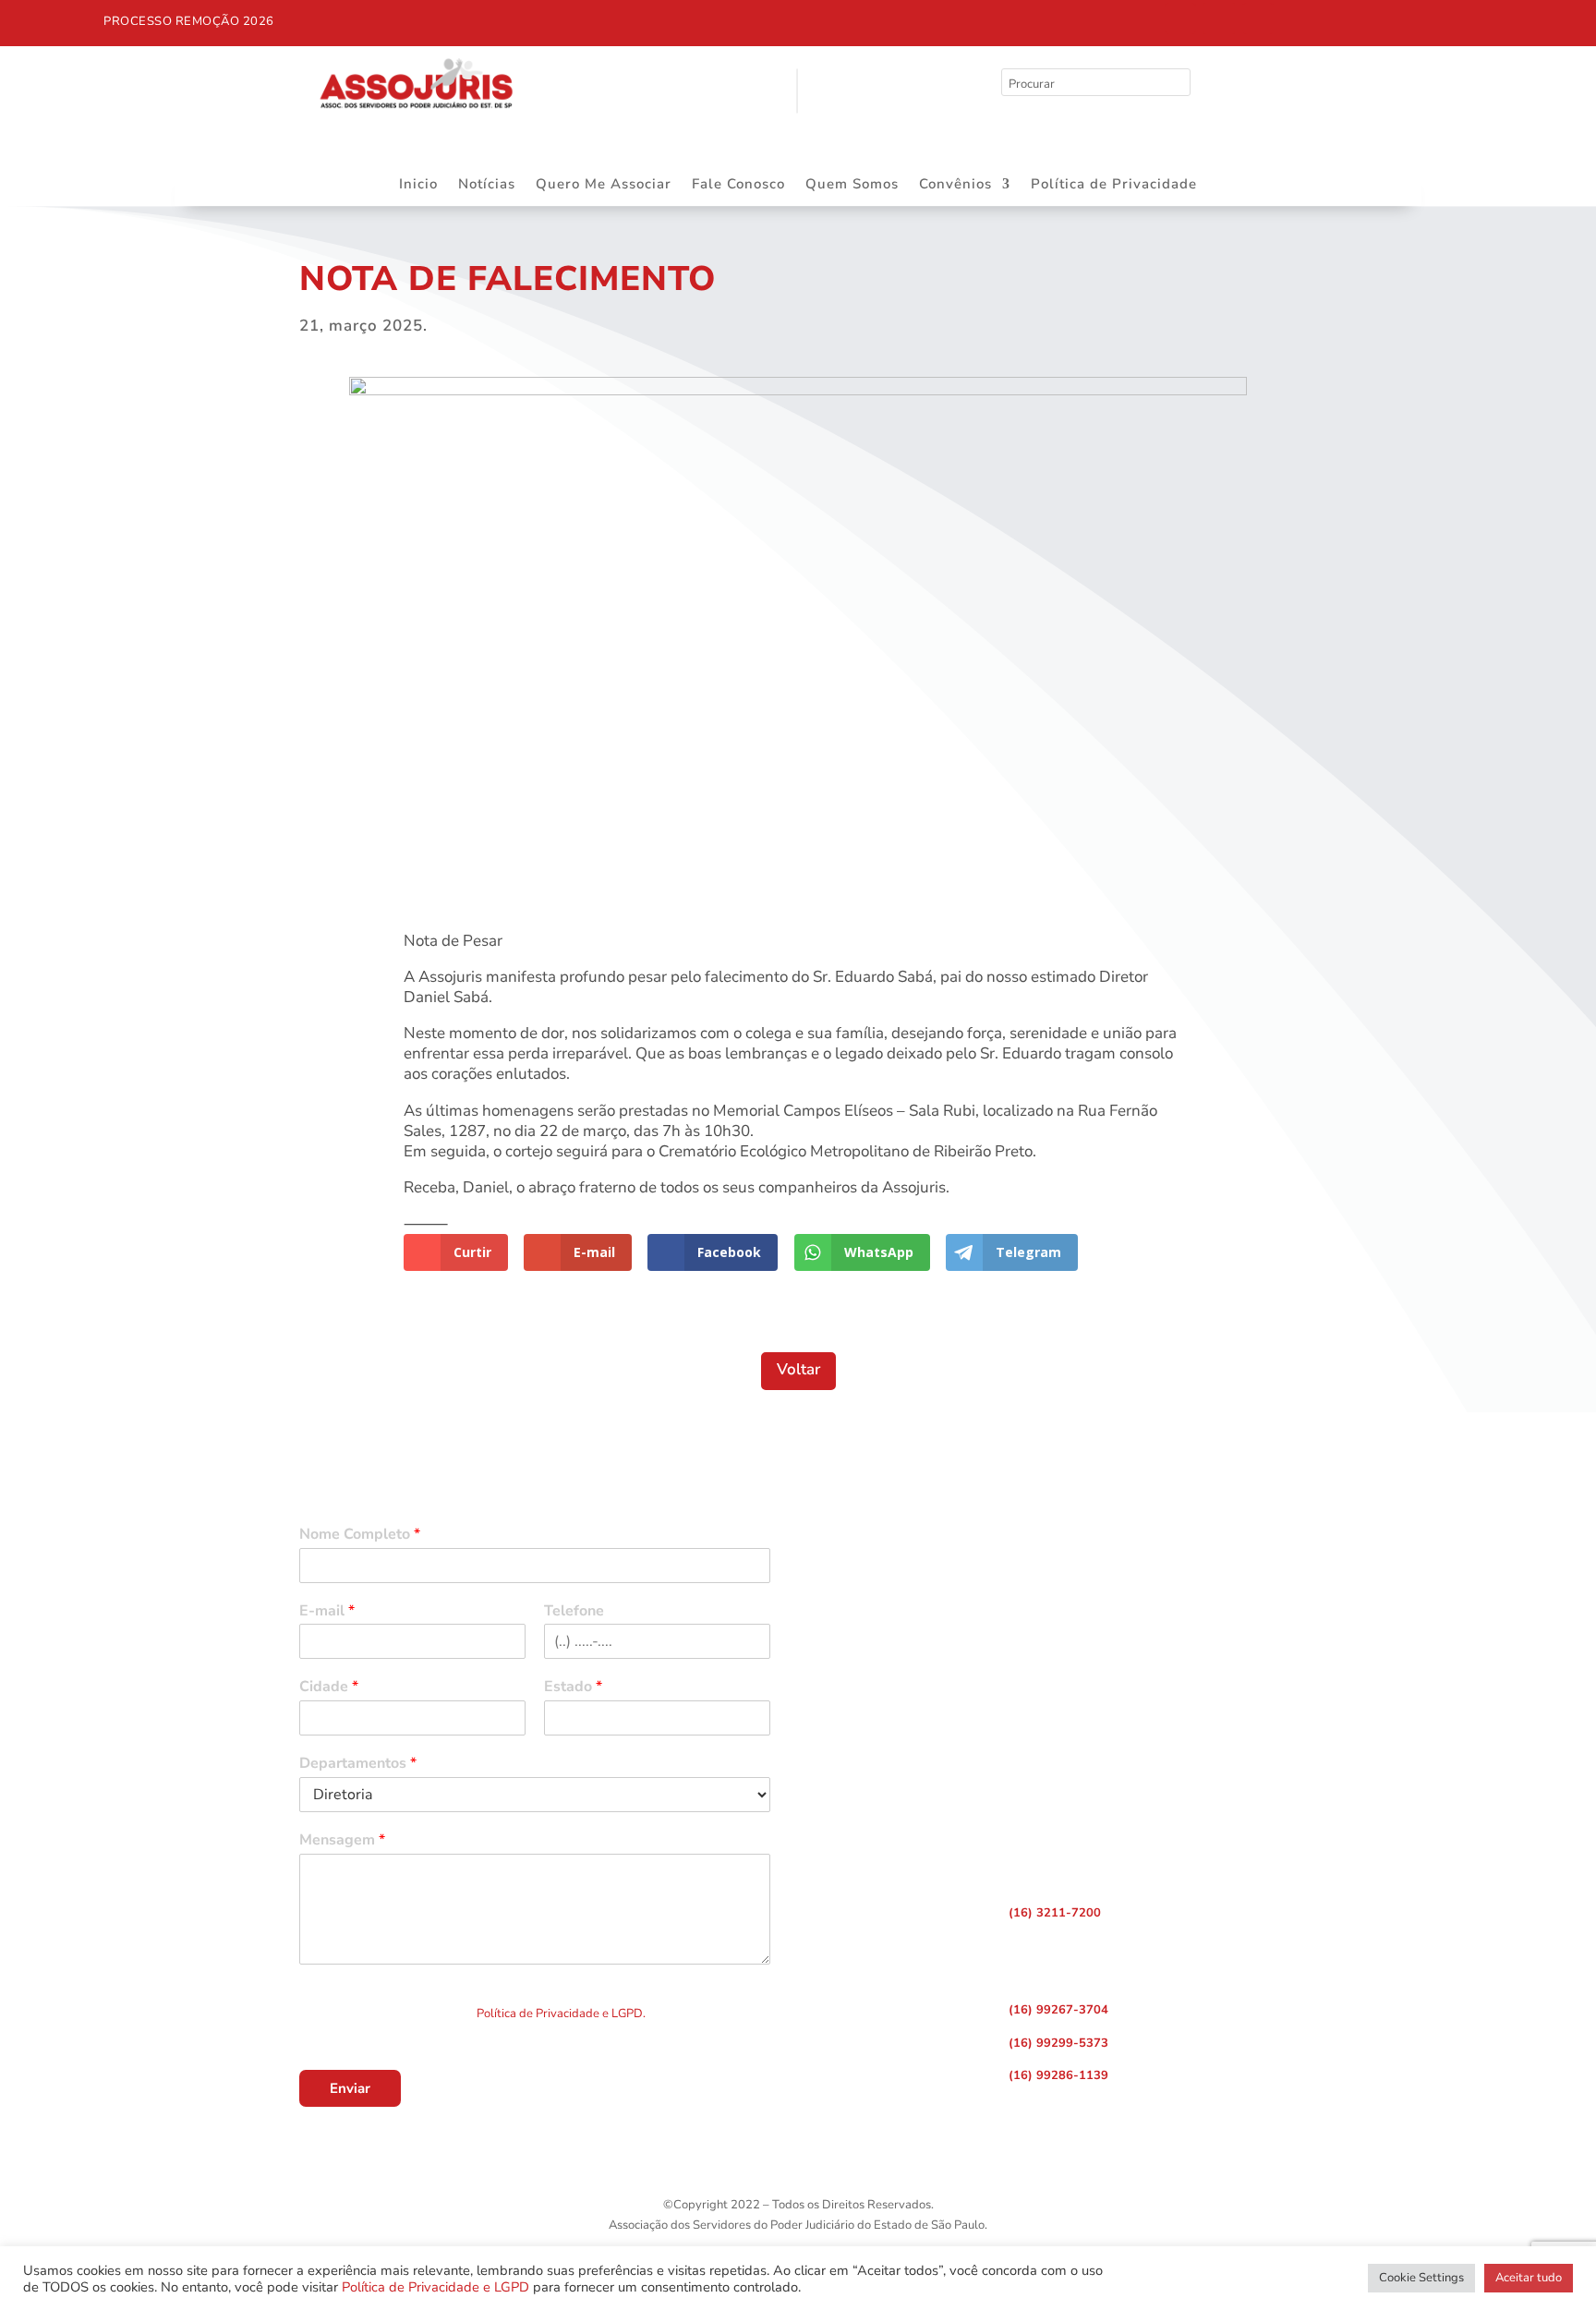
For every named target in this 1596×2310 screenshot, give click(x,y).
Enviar (350, 2088)
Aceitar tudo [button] (1529, 2278)
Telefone (574, 1611)
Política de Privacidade (1114, 185)
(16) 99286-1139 (1058, 2075)
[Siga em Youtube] (1258, 18)
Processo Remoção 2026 (189, 21)
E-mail (327, 1611)
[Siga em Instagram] (1219, 18)
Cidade (329, 1687)
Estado (573, 1687)
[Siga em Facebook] (1180, 18)
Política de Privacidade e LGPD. (561, 2014)
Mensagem (342, 1840)
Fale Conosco (738, 185)
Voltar (798, 1369)
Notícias (487, 185)
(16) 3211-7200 (1055, 1913)
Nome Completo (360, 1535)
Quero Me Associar (604, 185)
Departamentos (358, 1764)
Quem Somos (852, 185)
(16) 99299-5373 (1058, 2043)
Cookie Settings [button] (1421, 2278)
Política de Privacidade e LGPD (435, 2287)
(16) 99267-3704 (1058, 2010)
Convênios (955, 185)
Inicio (418, 185)
